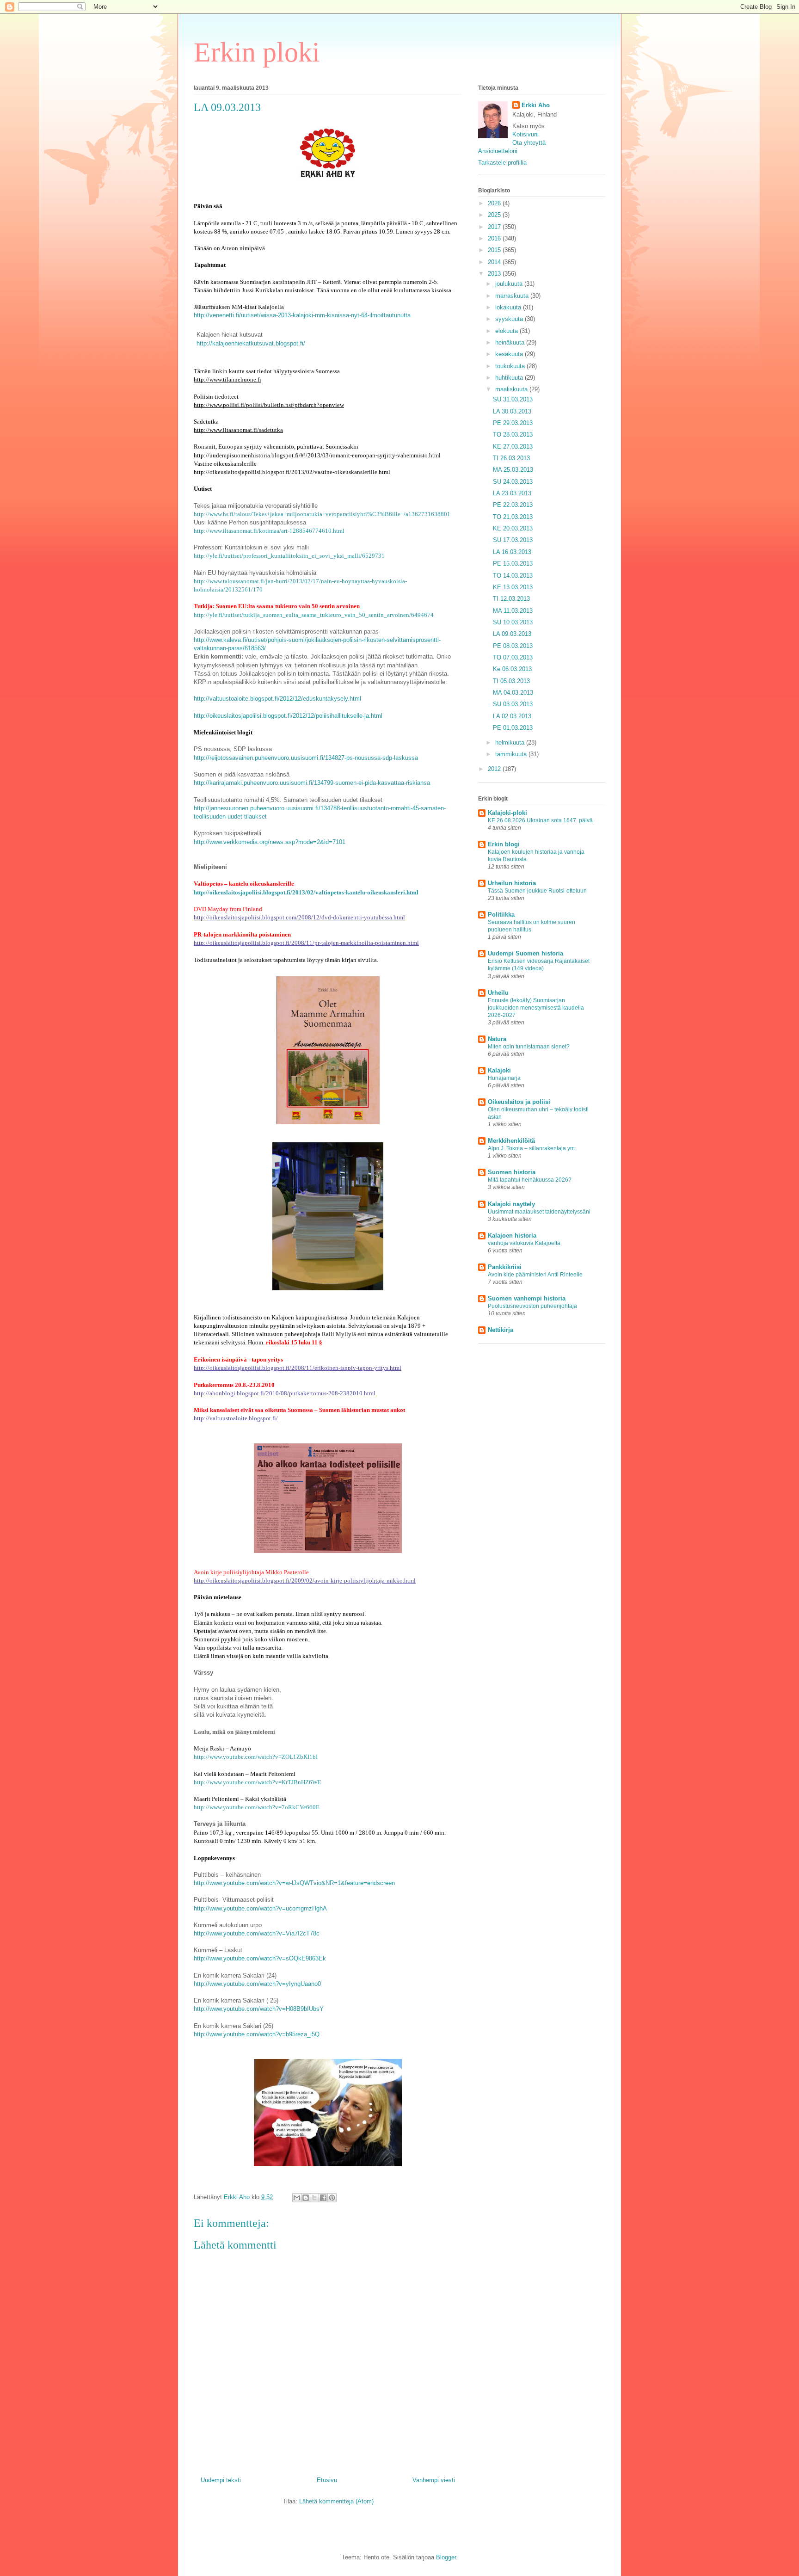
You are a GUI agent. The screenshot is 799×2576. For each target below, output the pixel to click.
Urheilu (498, 993)
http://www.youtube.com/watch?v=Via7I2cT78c (257, 1933)
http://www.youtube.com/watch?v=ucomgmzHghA (260, 1908)
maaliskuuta (512, 389)
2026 (495, 203)
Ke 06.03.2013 (512, 669)
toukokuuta (511, 366)
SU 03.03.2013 (513, 704)
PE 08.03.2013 (513, 646)
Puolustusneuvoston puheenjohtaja (532, 1306)
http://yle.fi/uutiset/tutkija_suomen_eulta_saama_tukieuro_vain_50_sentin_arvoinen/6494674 (314, 615)
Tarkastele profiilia (502, 163)
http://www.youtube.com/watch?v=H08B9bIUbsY (259, 2009)
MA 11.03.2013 (513, 611)
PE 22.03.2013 (513, 505)
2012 (495, 769)
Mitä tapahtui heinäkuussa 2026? (530, 1180)
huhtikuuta (510, 378)
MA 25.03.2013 (513, 470)
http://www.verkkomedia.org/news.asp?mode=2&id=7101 (270, 842)
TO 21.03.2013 (513, 517)
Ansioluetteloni (498, 151)
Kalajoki (499, 1070)
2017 (495, 227)
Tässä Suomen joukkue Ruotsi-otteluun (537, 891)
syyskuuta (510, 319)
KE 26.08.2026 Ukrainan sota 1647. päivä (540, 820)
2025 (495, 215)
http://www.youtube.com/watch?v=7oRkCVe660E (257, 1807)
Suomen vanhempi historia (527, 1298)
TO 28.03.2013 (513, 434)
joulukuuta (510, 284)
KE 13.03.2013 (513, 587)
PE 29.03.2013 (513, 423)
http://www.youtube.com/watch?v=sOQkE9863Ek (260, 1958)
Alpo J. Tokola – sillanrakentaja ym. (532, 1148)
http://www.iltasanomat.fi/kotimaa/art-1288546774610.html (269, 531)
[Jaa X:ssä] (314, 2198)
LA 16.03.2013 (512, 552)
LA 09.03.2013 (512, 634)
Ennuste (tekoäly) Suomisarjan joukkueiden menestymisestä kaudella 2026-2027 (536, 1008)
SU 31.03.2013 (513, 399)
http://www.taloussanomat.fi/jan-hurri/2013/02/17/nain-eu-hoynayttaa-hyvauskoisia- (300, 581)
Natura (497, 1039)
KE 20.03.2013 (513, 528)
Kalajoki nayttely (511, 1204)
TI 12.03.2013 (511, 599)
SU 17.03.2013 (513, 540)
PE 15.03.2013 (513, 564)
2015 (495, 250)
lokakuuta (509, 307)
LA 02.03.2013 (512, 716)
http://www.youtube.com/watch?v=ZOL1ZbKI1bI (256, 1757)
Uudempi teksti (221, 2480)
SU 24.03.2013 (513, 482)
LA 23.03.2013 (512, 493)
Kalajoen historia (512, 1236)
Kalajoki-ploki (507, 813)
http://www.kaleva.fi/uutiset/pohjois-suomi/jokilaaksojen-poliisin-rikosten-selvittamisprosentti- (317, 640)
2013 (495, 274)
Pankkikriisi (505, 1267)
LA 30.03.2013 (512, 411)
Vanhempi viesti (434, 2480)
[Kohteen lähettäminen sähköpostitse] (297, 2198)
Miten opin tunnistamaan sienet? (529, 1047)
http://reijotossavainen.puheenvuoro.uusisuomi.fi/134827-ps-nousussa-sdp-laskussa (306, 758)
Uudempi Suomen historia (525, 953)
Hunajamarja (504, 1078)
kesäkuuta (510, 354)
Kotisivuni (525, 134)
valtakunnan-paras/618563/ (230, 648)
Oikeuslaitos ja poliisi (519, 1102)
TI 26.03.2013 (511, 458)
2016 (495, 238)
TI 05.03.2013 (511, 681)
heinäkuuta (511, 342)
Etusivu (327, 2480)
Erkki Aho (536, 105)
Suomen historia (512, 1172)
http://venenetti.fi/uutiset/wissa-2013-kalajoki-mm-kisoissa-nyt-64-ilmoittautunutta (302, 315)
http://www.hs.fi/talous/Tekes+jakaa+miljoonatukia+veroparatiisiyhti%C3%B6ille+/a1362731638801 (322, 514)
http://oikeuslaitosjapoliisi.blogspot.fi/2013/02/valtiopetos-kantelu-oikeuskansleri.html (306, 892)
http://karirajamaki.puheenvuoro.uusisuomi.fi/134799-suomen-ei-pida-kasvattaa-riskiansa (312, 783)
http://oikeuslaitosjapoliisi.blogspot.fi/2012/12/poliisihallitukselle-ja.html (288, 716)
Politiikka (501, 915)
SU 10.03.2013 (513, 622)
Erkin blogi (504, 844)
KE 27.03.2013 (513, 447)
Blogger (446, 2557)
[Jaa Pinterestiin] (332, 2198)
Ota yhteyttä (529, 143)
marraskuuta (513, 296)
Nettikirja (501, 1330)
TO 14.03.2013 (513, 576)
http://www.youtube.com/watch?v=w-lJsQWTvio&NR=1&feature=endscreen (294, 1883)
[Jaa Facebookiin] (323, 2198)
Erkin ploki (257, 52)
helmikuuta (511, 743)
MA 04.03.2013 (513, 693)
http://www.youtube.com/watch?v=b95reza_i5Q (257, 2034)
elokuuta (507, 331)
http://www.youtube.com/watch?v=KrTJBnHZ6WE (258, 1782)
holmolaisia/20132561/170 (228, 589)
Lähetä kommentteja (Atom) (336, 2501)
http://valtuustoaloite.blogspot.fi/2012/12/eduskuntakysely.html (277, 699)
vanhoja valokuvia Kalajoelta (524, 1243)
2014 (495, 262)
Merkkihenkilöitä (511, 1141)
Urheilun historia (512, 883)
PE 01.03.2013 (513, 728)
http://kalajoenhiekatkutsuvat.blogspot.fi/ (251, 343)
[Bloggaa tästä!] (306, 2198)
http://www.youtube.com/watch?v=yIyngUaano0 (257, 1984)
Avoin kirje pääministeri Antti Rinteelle (535, 1275)
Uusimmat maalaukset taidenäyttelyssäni (539, 1212)
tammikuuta (512, 754)
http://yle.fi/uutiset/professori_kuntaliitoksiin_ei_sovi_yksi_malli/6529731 (289, 556)
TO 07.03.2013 (513, 657)
